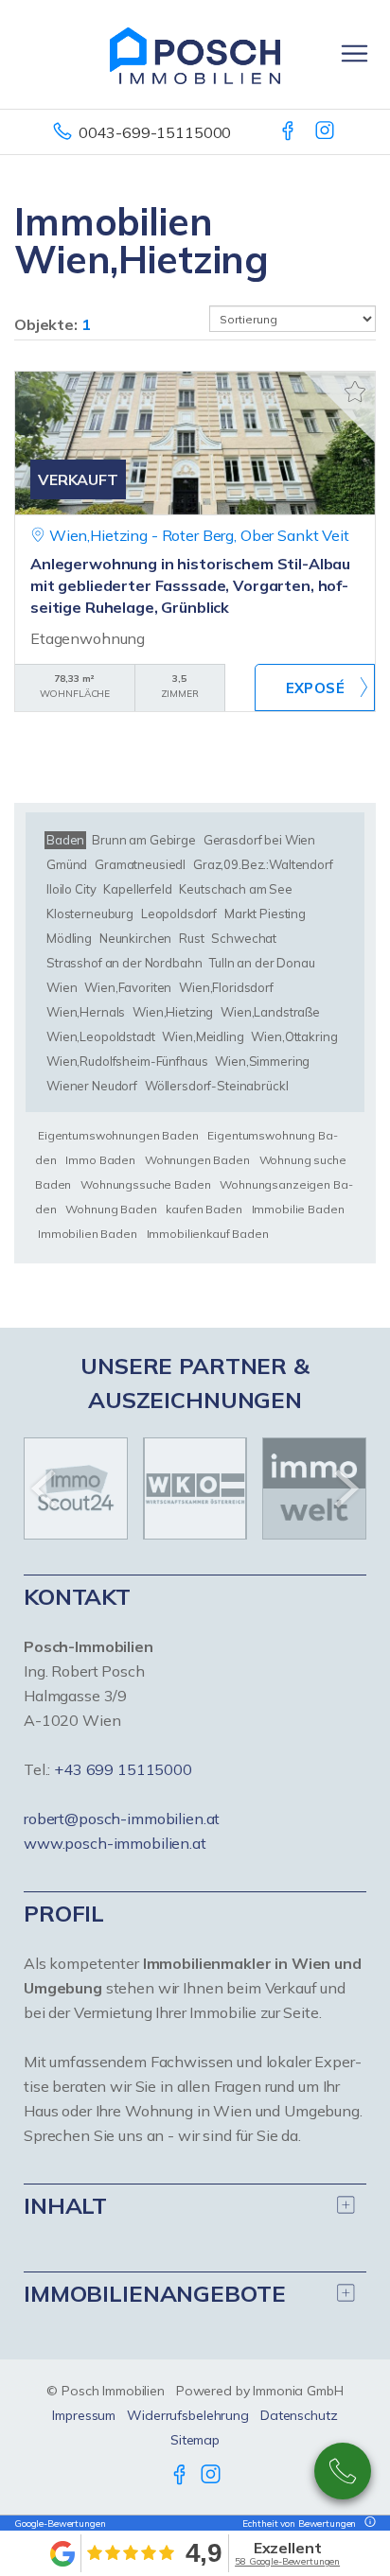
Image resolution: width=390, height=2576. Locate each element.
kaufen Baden (204, 1209)
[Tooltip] (367, 2524)
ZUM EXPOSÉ (315, 688)
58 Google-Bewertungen (287, 2561)
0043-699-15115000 (155, 132)
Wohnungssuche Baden (145, 1184)
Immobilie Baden (298, 1209)
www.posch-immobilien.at (115, 1843)
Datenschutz (299, 2415)
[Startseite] (195, 54)
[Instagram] (326, 132)
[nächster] (345, 1488)
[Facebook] (289, 132)
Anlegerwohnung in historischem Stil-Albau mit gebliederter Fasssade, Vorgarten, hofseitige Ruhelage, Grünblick (190, 585)
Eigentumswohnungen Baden (118, 1135)
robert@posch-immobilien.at (122, 1819)
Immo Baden (100, 1160)
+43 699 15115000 (123, 1769)
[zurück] (45, 1488)
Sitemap (195, 2440)
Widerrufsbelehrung (188, 2415)
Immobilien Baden (88, 1234)
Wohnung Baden (111, 1209)
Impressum (84, 2415)
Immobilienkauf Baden (208, 1234)
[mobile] (355, 53)
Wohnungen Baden (197, 1160)
